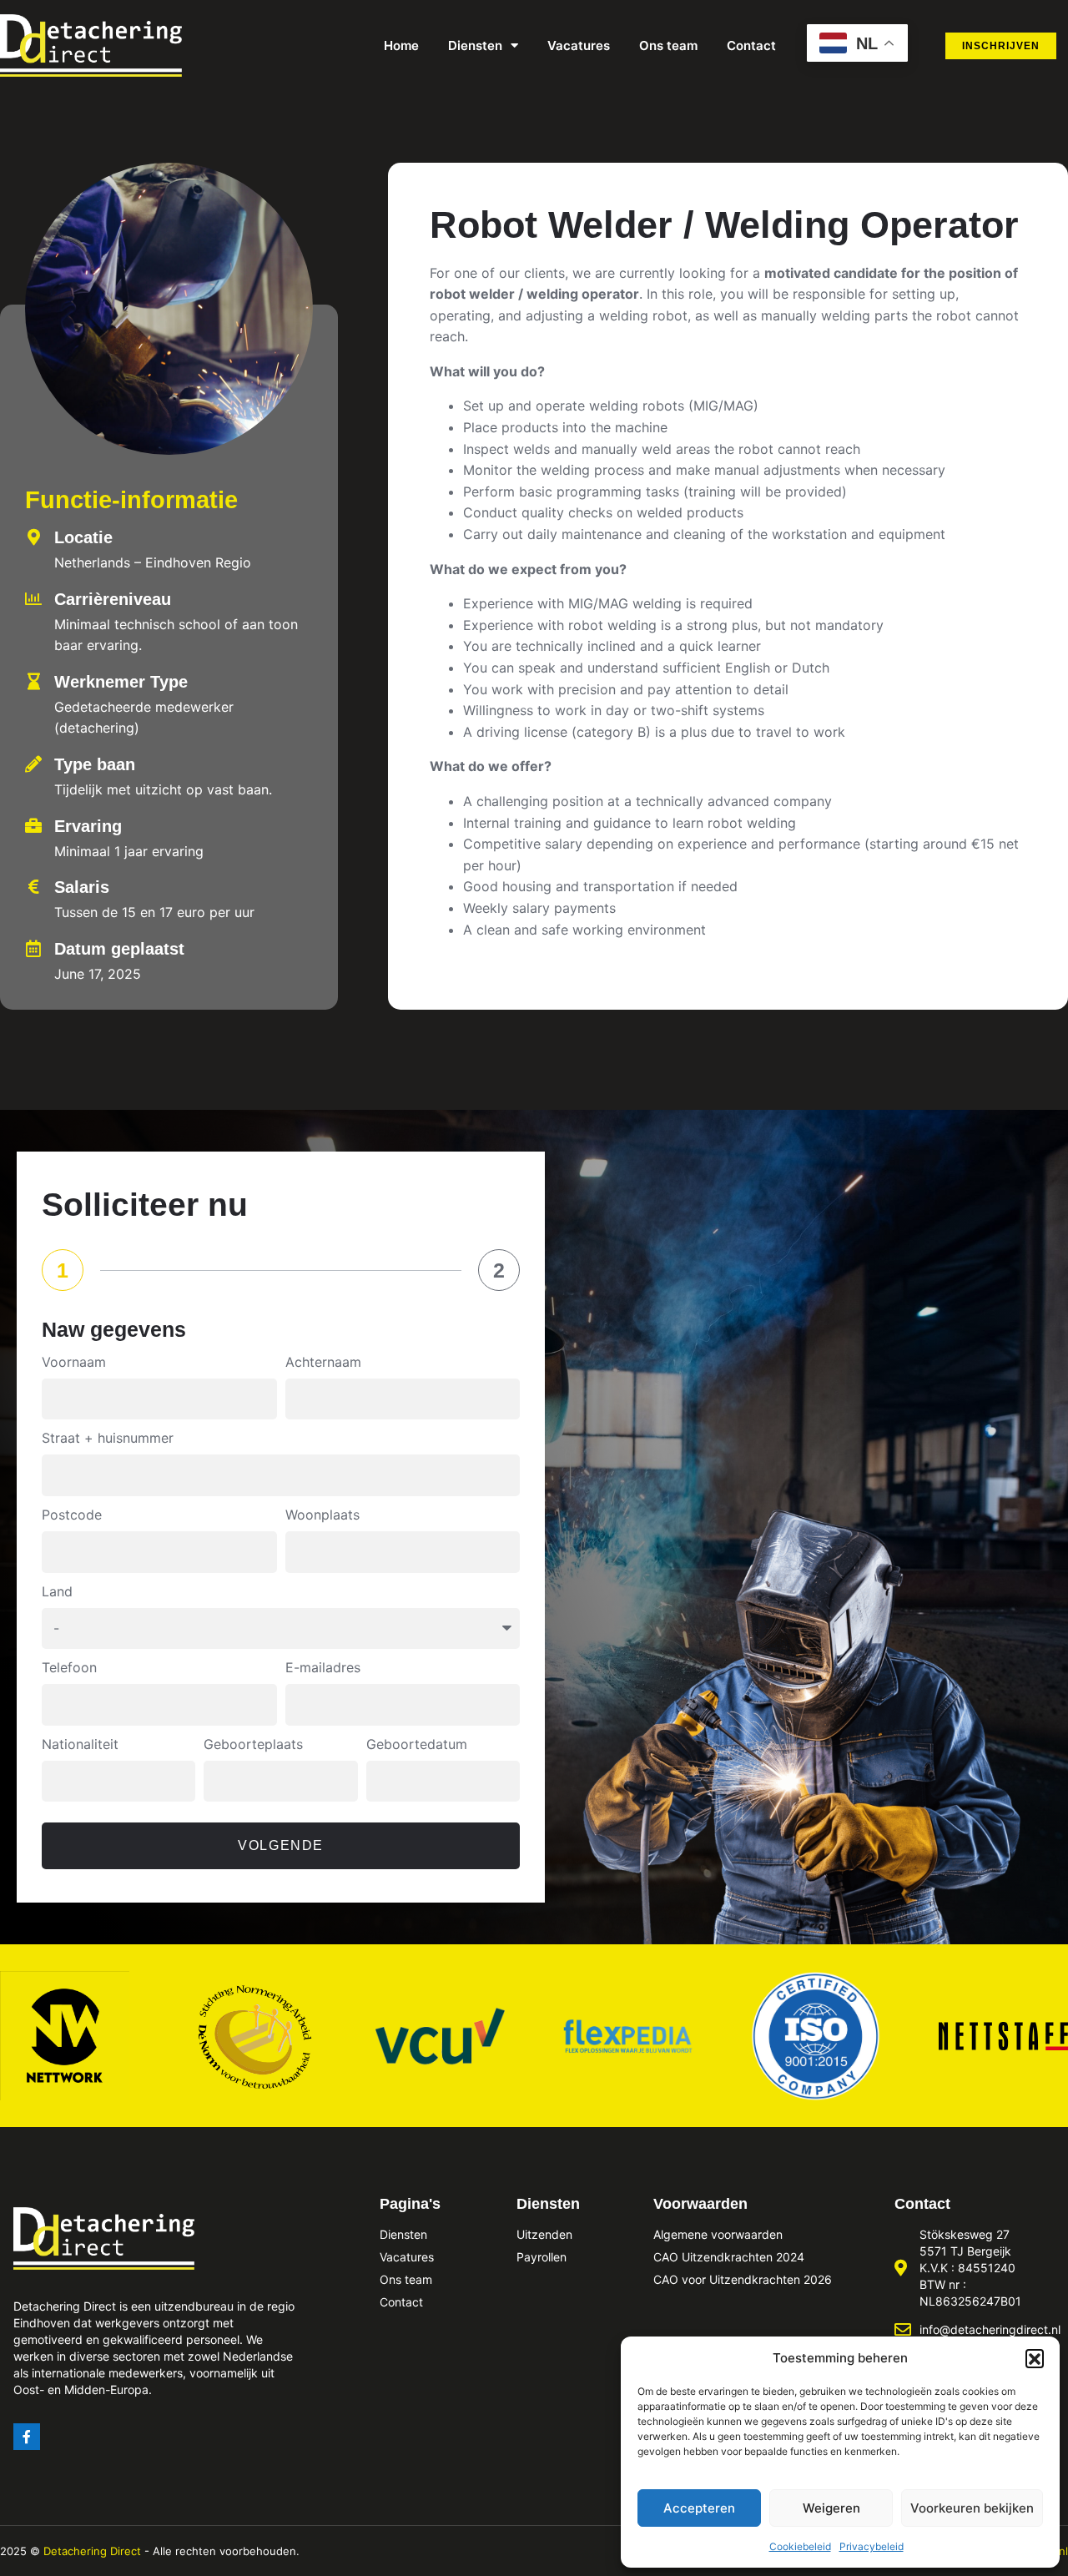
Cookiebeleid (800, 2546)
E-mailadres (323, 1667)
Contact (751, 45)
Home (401, 45)
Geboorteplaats (253, 1744)
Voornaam (74, 1362)
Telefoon (69, 1667)
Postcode (72, 1515)
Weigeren (831, 2508)
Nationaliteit (80, 1744)
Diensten (475, 45)
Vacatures (579, 45)
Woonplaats (322, 1515)
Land (57, 1591)
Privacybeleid (872, 2546)
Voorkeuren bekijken (972, 2508)
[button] (1035, 2358)
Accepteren (699, 2508)
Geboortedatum (417, 1744)
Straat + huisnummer (108, 1438)
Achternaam (323, 1362)
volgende (281, 1845)
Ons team (668, 45)
